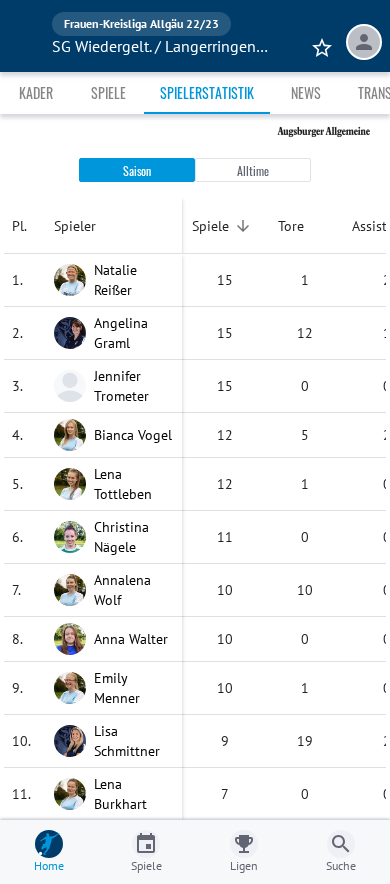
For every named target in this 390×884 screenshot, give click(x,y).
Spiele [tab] (108, 92)
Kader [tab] (36, 92)
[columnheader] (25, 226)
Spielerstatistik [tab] (207, 92)
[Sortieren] (243, 226)
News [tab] (306, 92)
